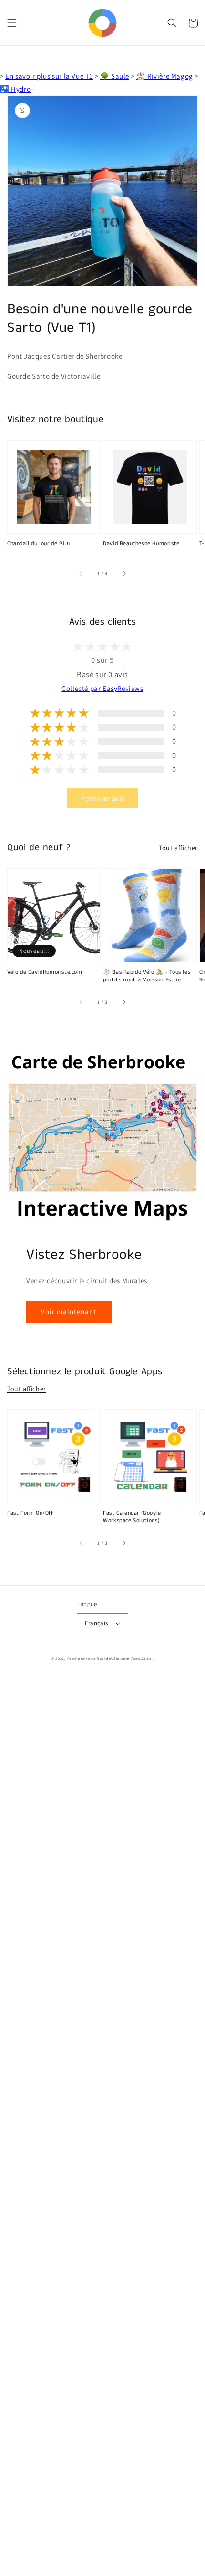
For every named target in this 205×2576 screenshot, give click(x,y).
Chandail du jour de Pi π (39, 544)
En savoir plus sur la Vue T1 (49, 76)
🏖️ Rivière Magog (165, 76)
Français (96, 1623)
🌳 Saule (115, 76)
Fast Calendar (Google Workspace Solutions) (132, 1517)
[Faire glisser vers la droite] (124, 574)
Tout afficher (178, 848)
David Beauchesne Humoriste (141, 544)
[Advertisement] (102, 2126)
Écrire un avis (103, 798)
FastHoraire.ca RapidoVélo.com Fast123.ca (109, 1658)
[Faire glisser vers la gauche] (81, 574)
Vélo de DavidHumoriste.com (45, 972)
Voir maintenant (69, 1312)
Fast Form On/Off (31, 1513)
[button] (12, 23)
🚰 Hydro (15, 89)
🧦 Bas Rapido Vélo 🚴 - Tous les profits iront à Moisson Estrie (147, 976)
